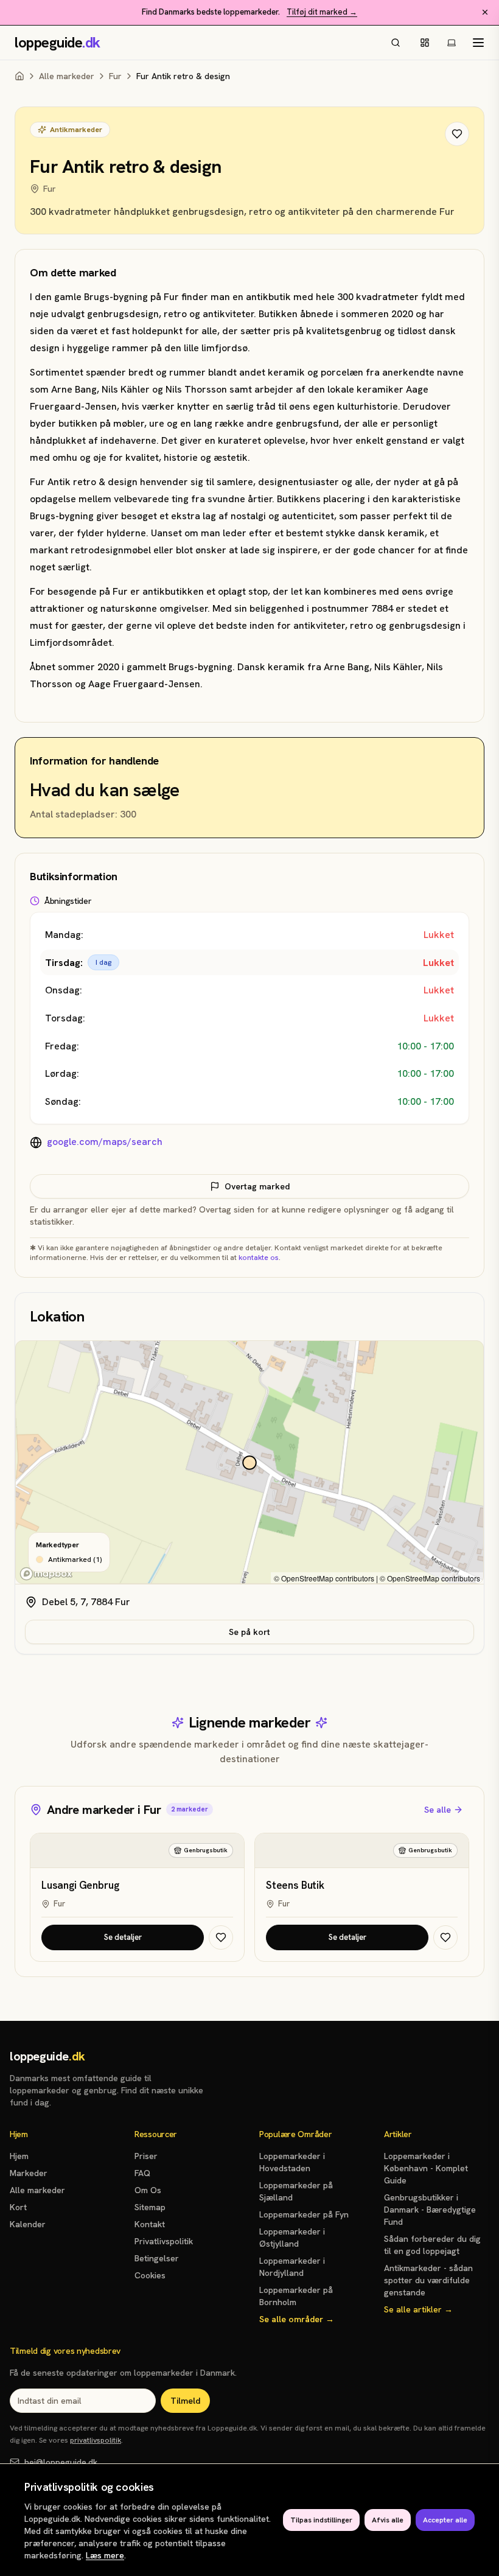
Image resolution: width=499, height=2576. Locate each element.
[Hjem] (19, 76)
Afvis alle (388, 2520)
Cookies (150, 2275)
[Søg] (396, 43)
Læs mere (105, 2555)
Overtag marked (257, 1186)
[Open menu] (478, 43)
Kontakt (150, 2224)
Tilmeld (185, 2401)
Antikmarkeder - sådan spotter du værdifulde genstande (428, 2280)
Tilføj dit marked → (322, 12)
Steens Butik (295, 1885)
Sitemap (150, 2207)
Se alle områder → (297, 2319)
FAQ (142, 2173)
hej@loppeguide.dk (61, 2462)
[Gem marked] (457, 134)
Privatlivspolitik (164, 2241)
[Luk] (485, 12)
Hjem (19, 2156)
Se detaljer (123, 1937)
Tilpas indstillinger (321, 2520)
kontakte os (259, 1258)
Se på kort (249, 1632)
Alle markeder (67, 76)
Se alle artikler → (418, 2309)
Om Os (148, 2190)
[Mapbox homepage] (46, 1574)
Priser (146, 2156)
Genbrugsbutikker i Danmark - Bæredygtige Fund (430, 2210)
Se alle (438, 1810)
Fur (115, 76)
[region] (249, 1463)
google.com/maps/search (105, 1142)
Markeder (29, 2173)
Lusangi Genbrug (80, 1885)
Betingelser (157, 2258)
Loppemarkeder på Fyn (304, 2214)
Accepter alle (445, 2520)
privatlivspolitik (96, 2440)
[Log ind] (425, 43)
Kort (18, 2207)
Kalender (28, 2224)
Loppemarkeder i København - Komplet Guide (426, 2168)
